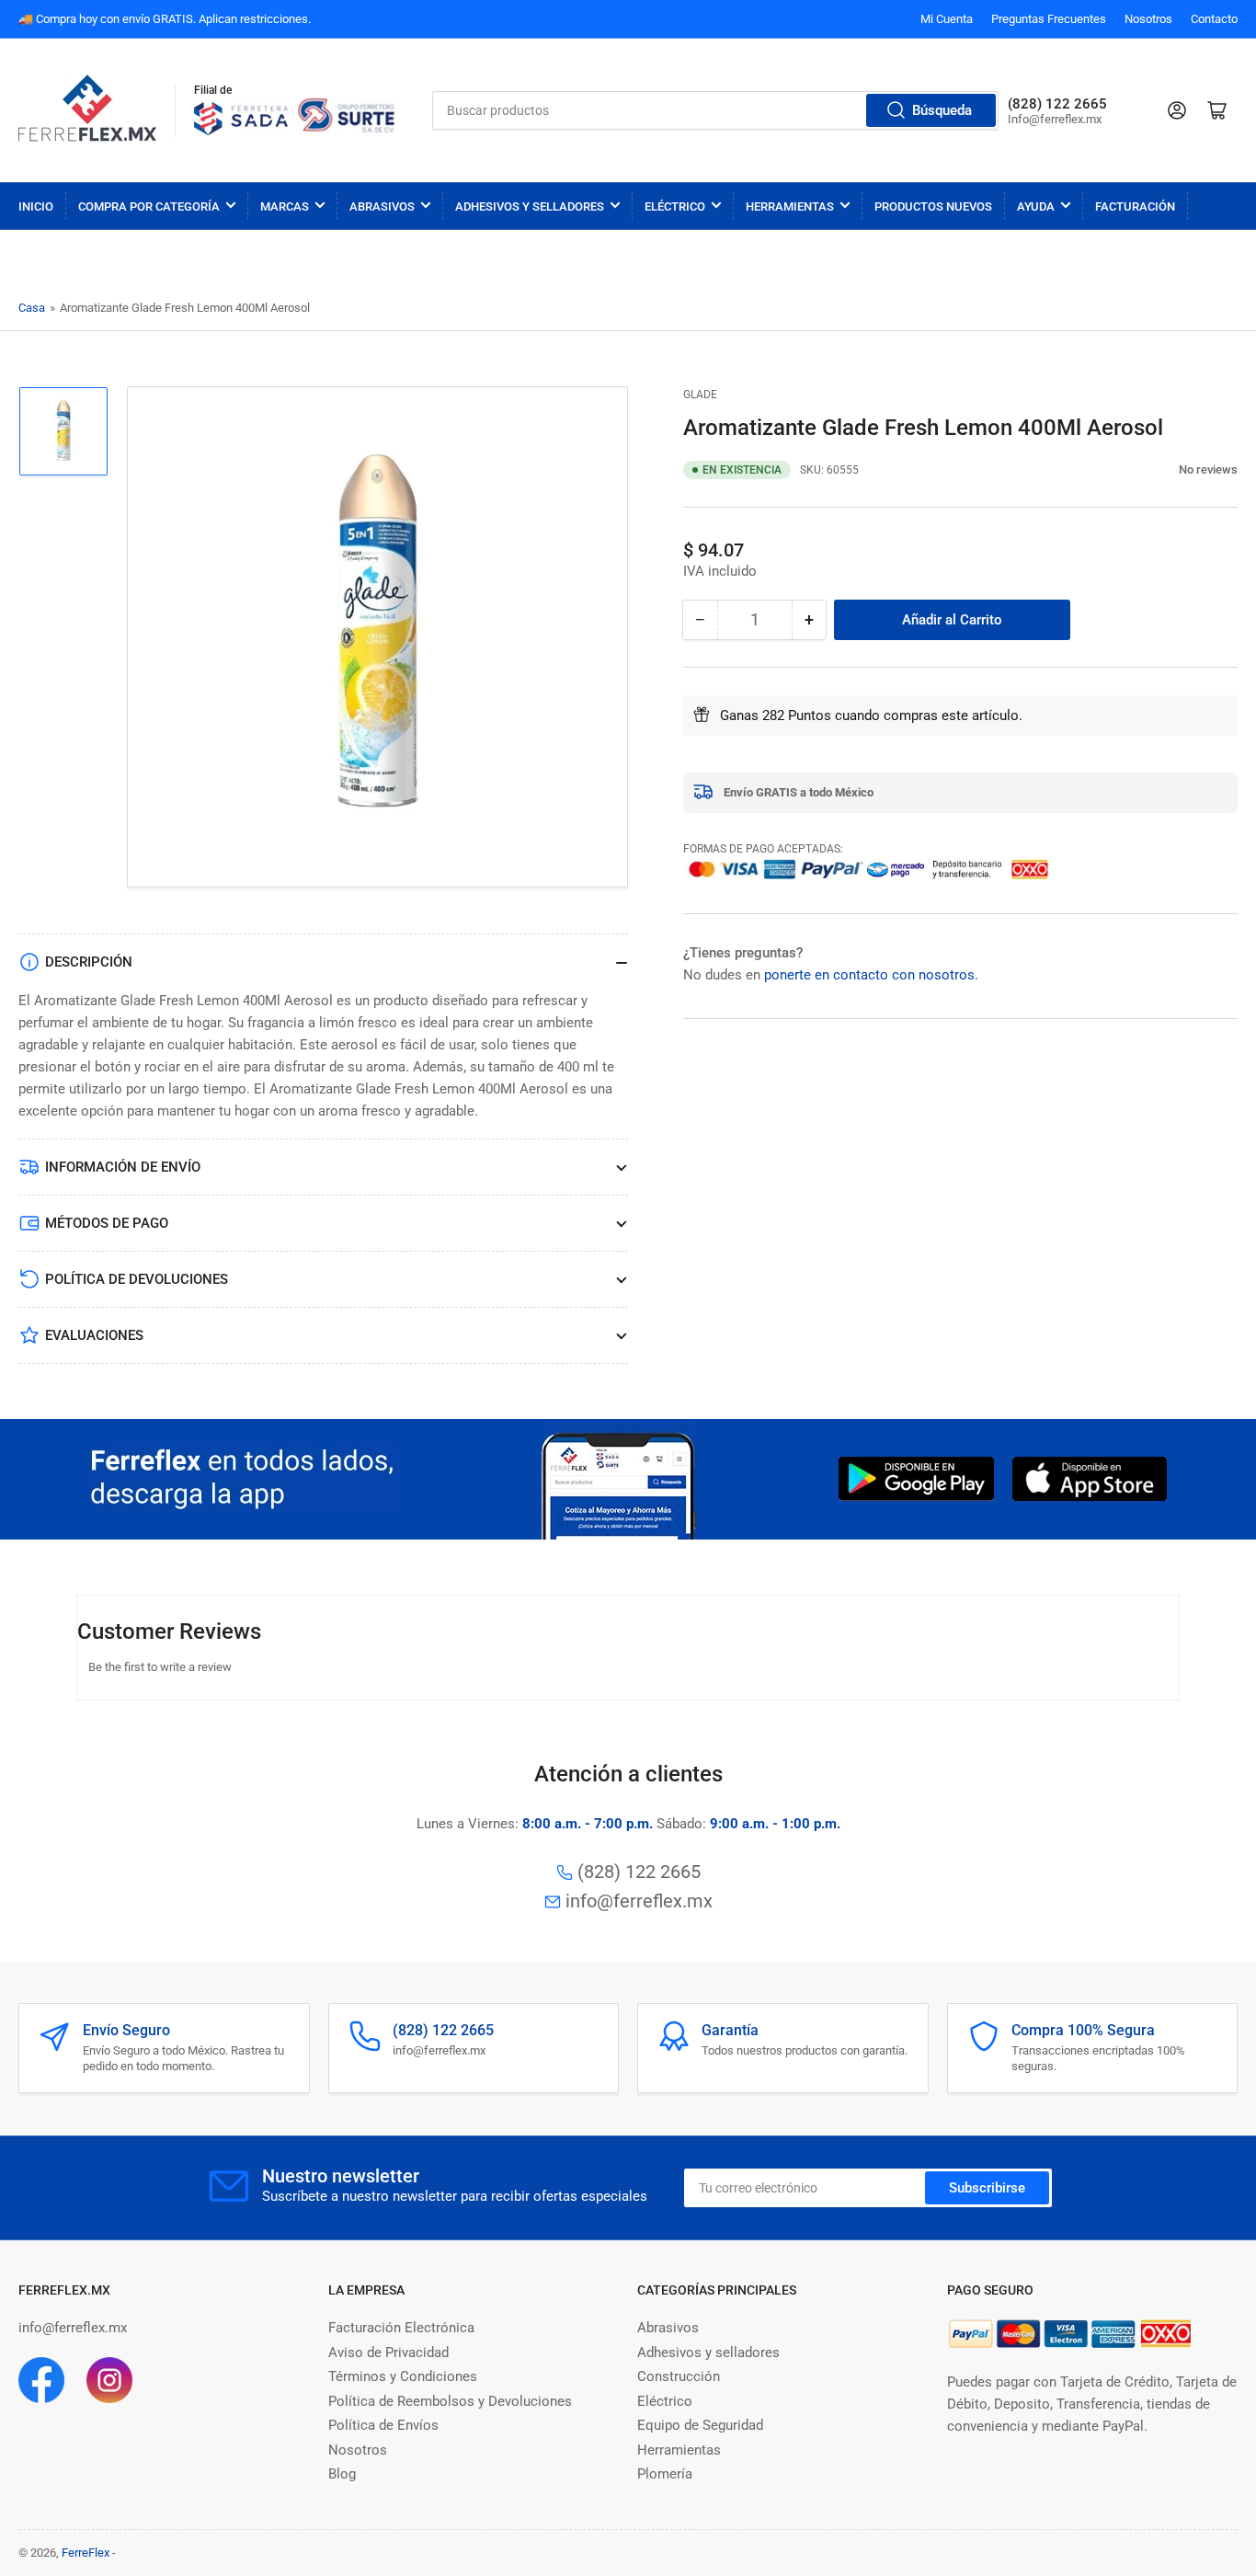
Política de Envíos (383, 2425)
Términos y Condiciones (403, 2376)
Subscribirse (987, 2188)
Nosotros (1148, 19)
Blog (342, 2474)
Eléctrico (675, 206)
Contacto (1214, 19)
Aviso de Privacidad (388, 2353)
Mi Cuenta (947, 19)
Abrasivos (382, 206)
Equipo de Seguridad (700, 2425)
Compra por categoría (149, 206)
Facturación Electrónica (401, 2328)
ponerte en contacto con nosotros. (871, 974)
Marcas (285, 206)
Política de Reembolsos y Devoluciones (450, 2401)
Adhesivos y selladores (708, 2353)
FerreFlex (86, 2553)
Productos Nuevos (933, 206)
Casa (32, 308)
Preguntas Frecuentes (1049, 19)
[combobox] (715, 110)
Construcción (679, 2376)
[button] (1169, 469)
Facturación (1135, 206)
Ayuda (1036, 206)
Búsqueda (942, 110)
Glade (700, 395)
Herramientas (790, 206)
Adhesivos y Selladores (530, 206)
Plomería (665, 2474)
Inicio (36, 206)
